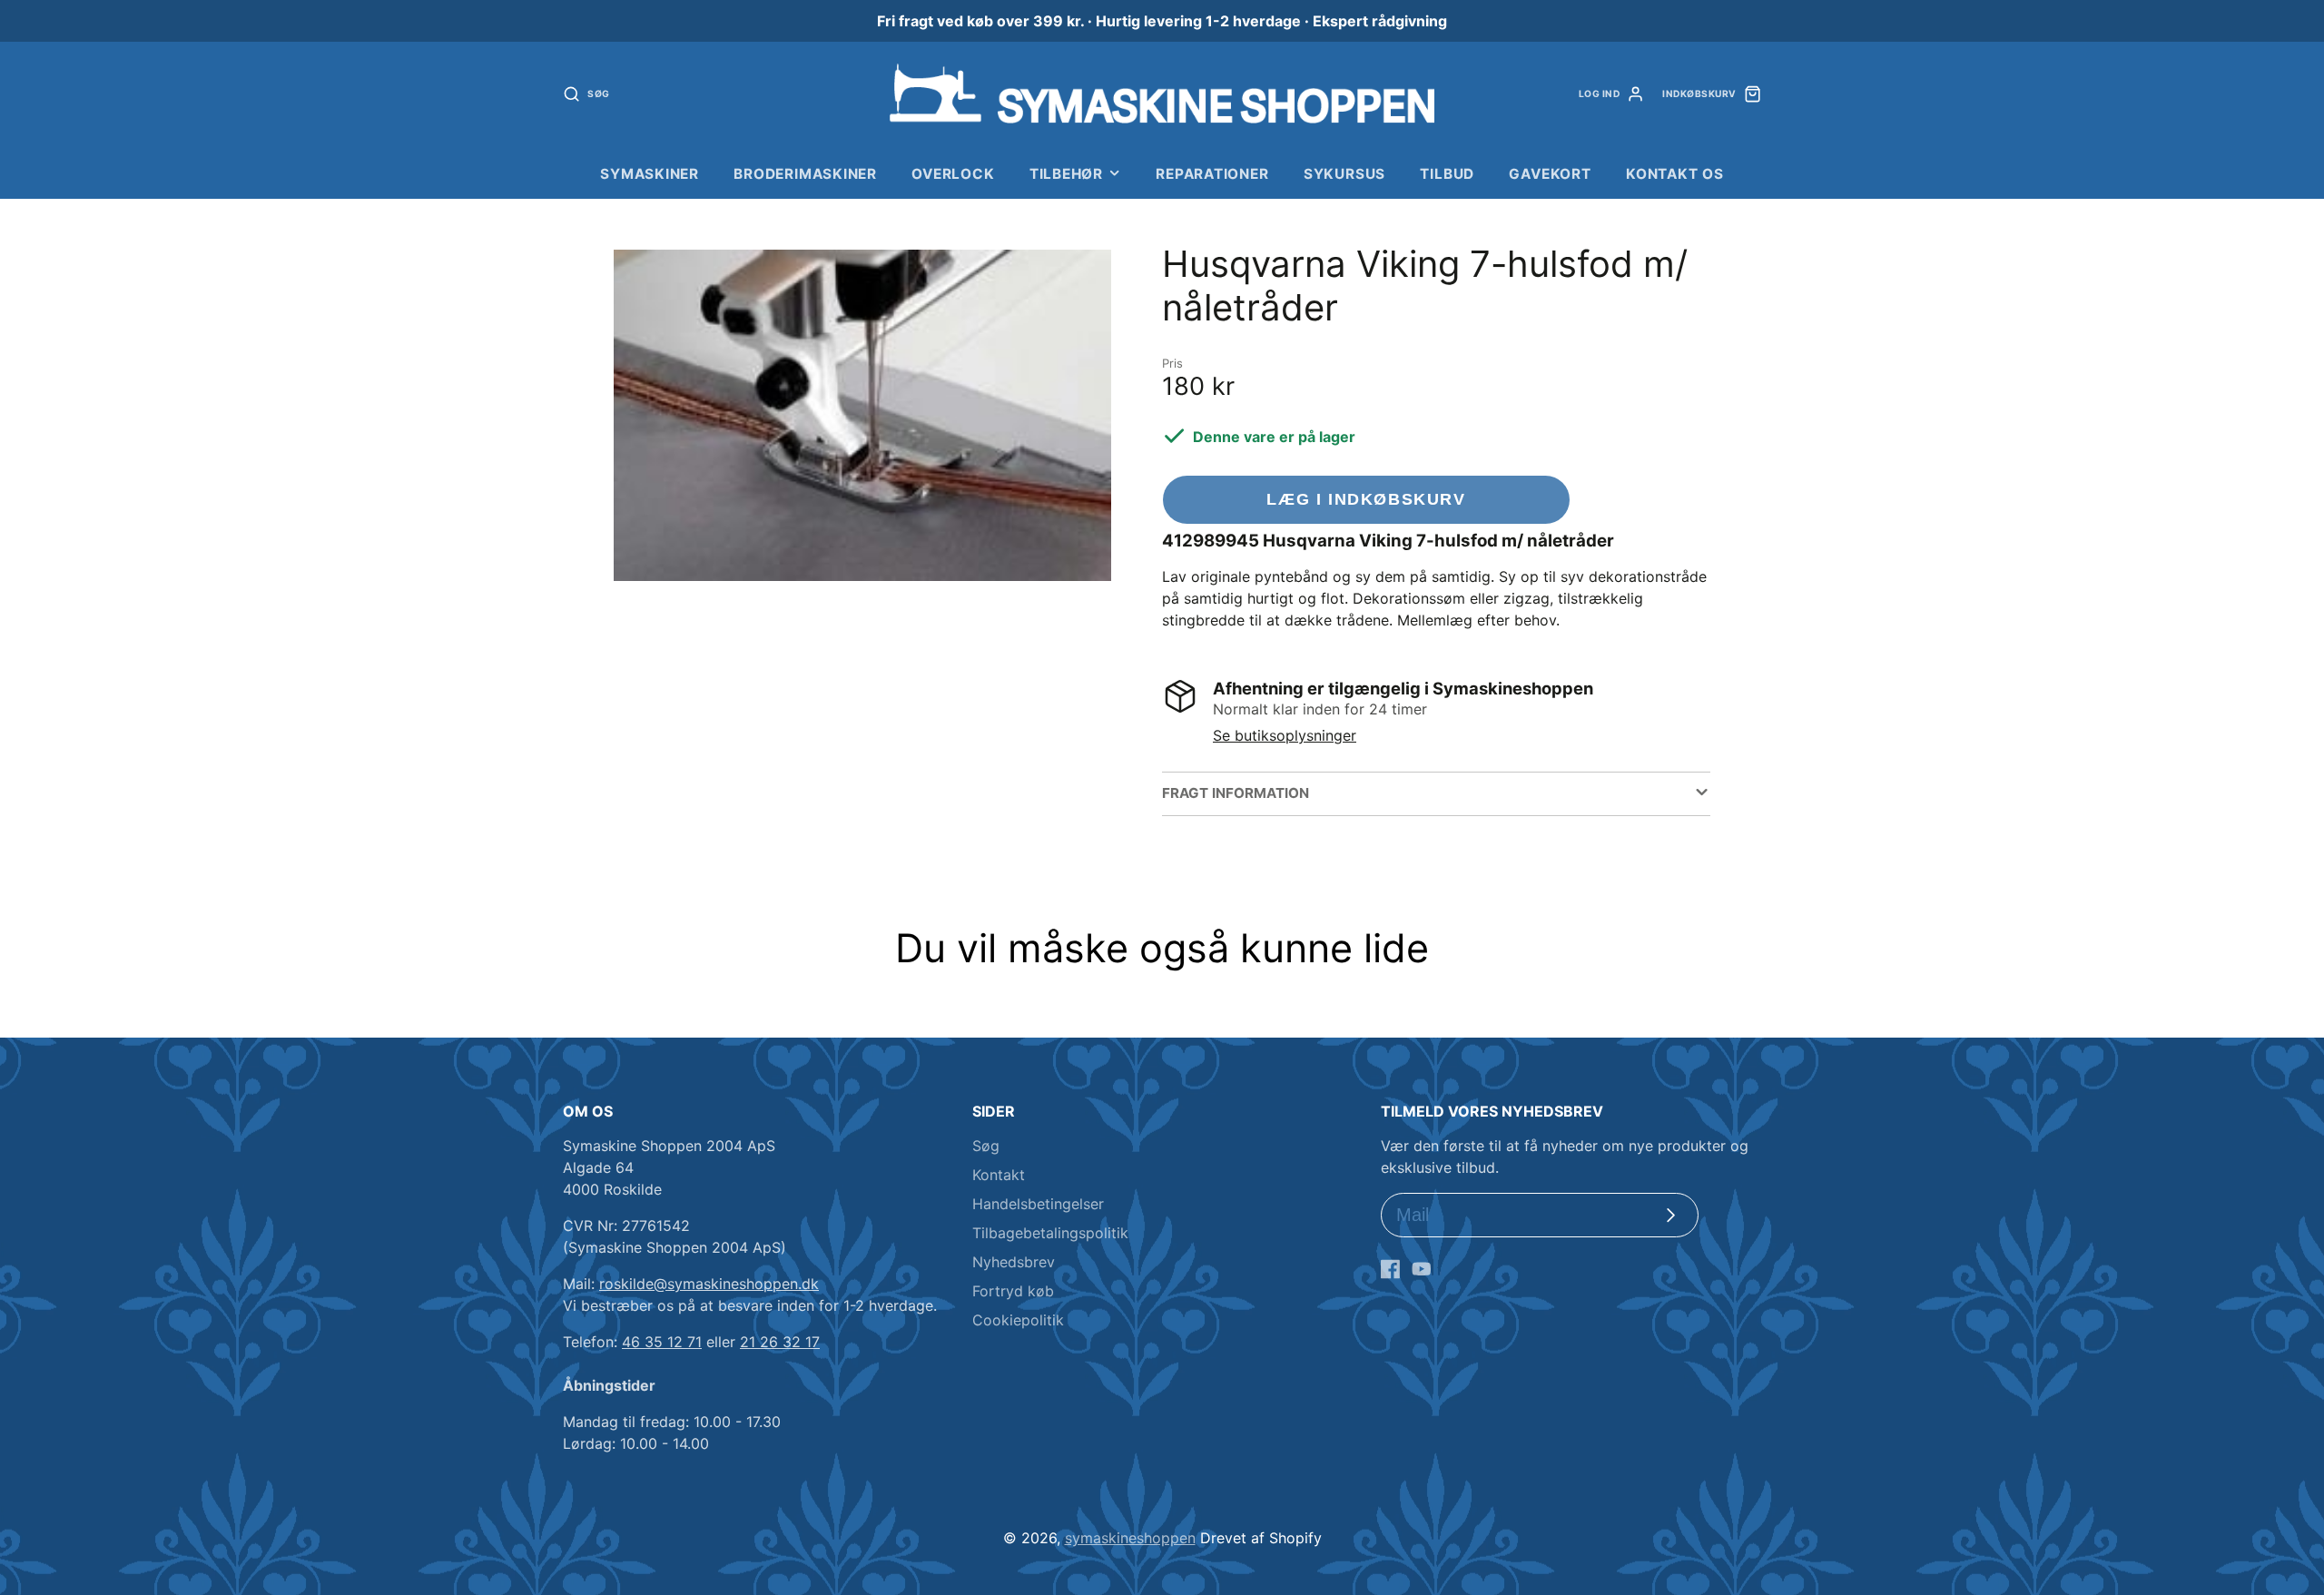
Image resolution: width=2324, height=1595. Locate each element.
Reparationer (1212, 174)
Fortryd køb (1013, 1291)
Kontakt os (1675, 174)
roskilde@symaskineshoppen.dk (709, 1284)
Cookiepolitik (1018, 1320)
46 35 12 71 (662, 1342)
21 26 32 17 (780, 1342)
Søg (986, 1146)
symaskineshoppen (1130, 1538)
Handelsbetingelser (1038, 1204)
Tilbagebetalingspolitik (1050, 1233)
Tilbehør (1066, 174)
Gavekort (1550, 174)
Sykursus (1344, 174)
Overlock (953, 174)
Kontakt (999, 1175)
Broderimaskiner (805, 174)
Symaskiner (650, 174)
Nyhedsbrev (1014, 1262)
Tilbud (1447, 174)
